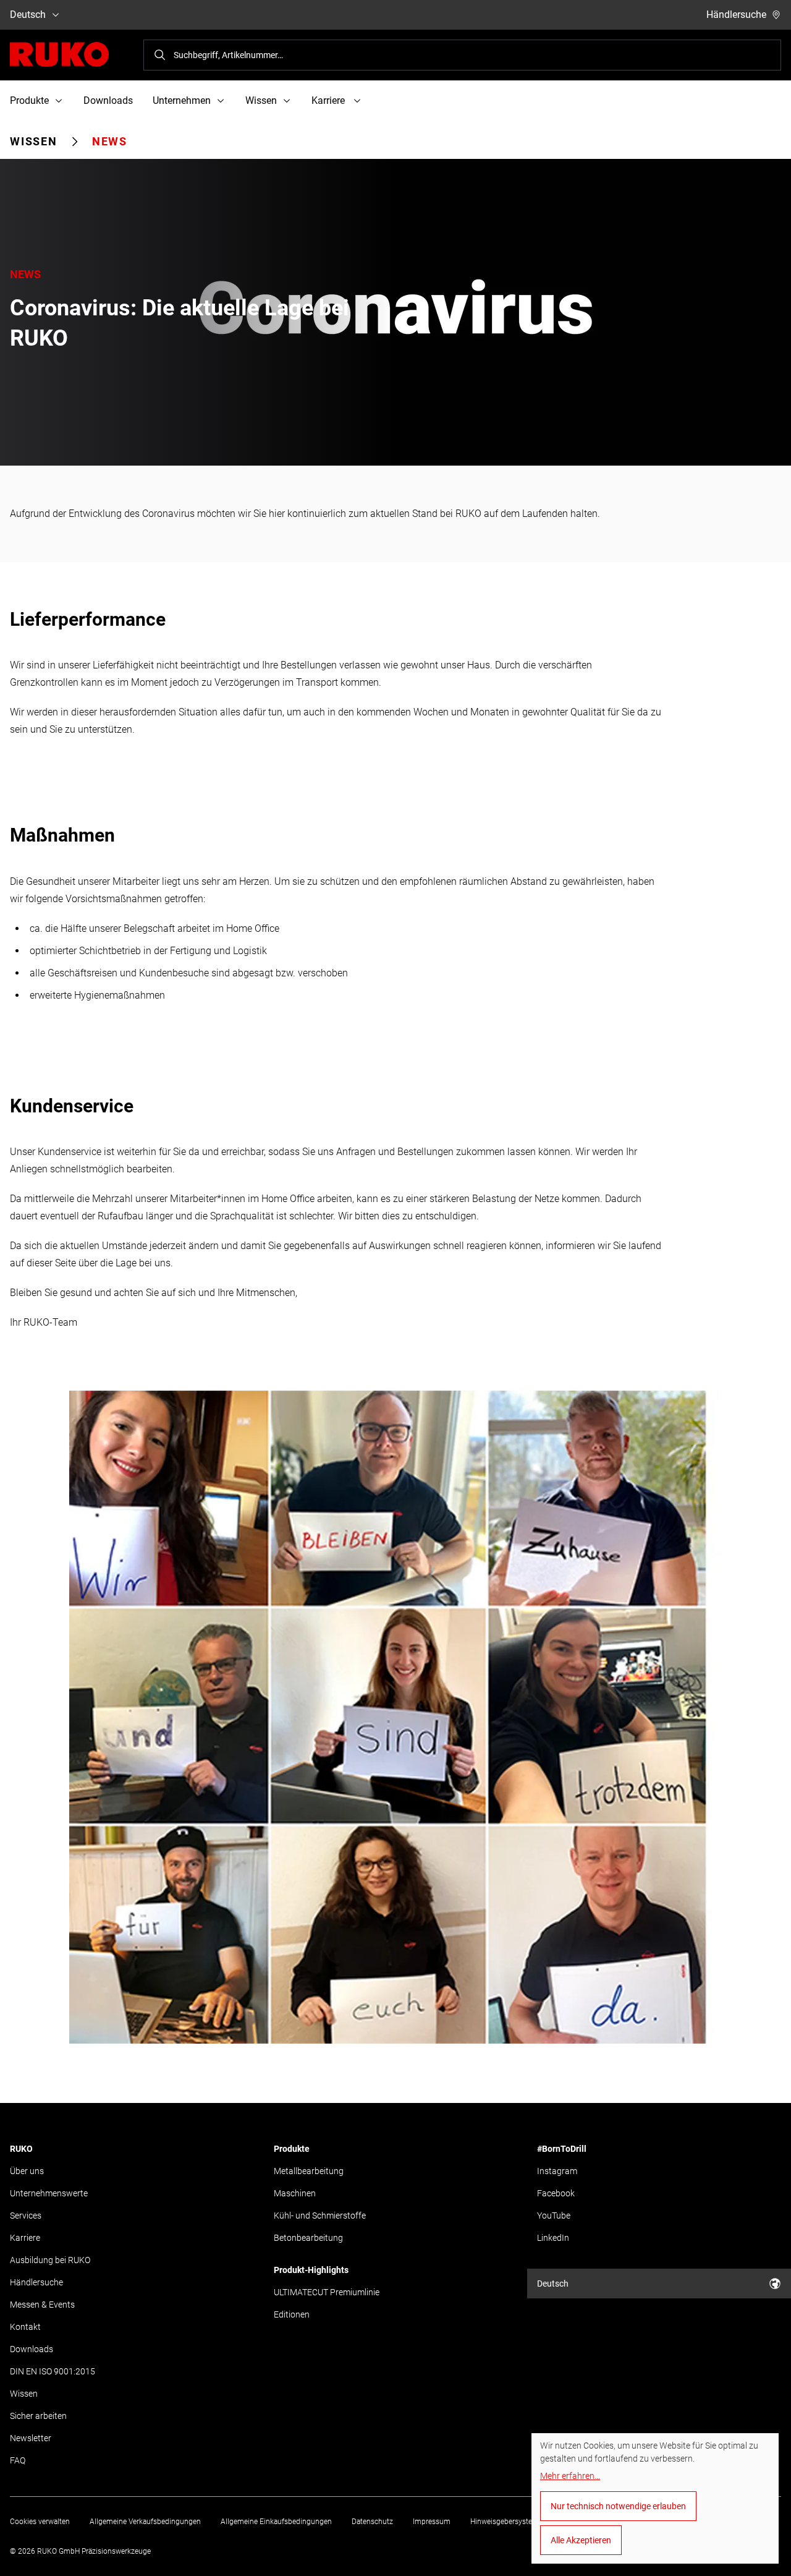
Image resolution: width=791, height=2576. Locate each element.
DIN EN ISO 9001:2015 (53, 2371)
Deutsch (28, 15)
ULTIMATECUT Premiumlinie (327, 2292)
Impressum (432, 2522)
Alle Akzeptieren (581, 2540)
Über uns (27, 2171)
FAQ (18, 2460)
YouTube (554, 2216)
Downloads (108, 100)
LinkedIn (553, 2238)
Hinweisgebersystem (505, 2522)
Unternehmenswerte (49, 2193)
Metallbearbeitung (309, 2171)
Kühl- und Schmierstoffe (320, 2216)
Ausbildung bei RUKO (50, 2260)
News (110, 141)
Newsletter (31, 2438)
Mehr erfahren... (570, 2476)
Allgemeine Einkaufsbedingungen (276, 2522)
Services (26, 2216)
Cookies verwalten (40, 2522)
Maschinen (295, 2193)
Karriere (25, 2238)
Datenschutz (372, 2522)
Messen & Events (42, 2305)
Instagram (557, 2171)
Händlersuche (736, 15)
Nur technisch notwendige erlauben (618, 2506)
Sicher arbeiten (38, 2416)
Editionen (292, 2314)
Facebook (556, 2193)
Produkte (292, 2149)
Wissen (34, 141)
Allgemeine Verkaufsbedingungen (145, 2522)
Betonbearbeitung (308, 2238)
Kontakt (25, 2327)
